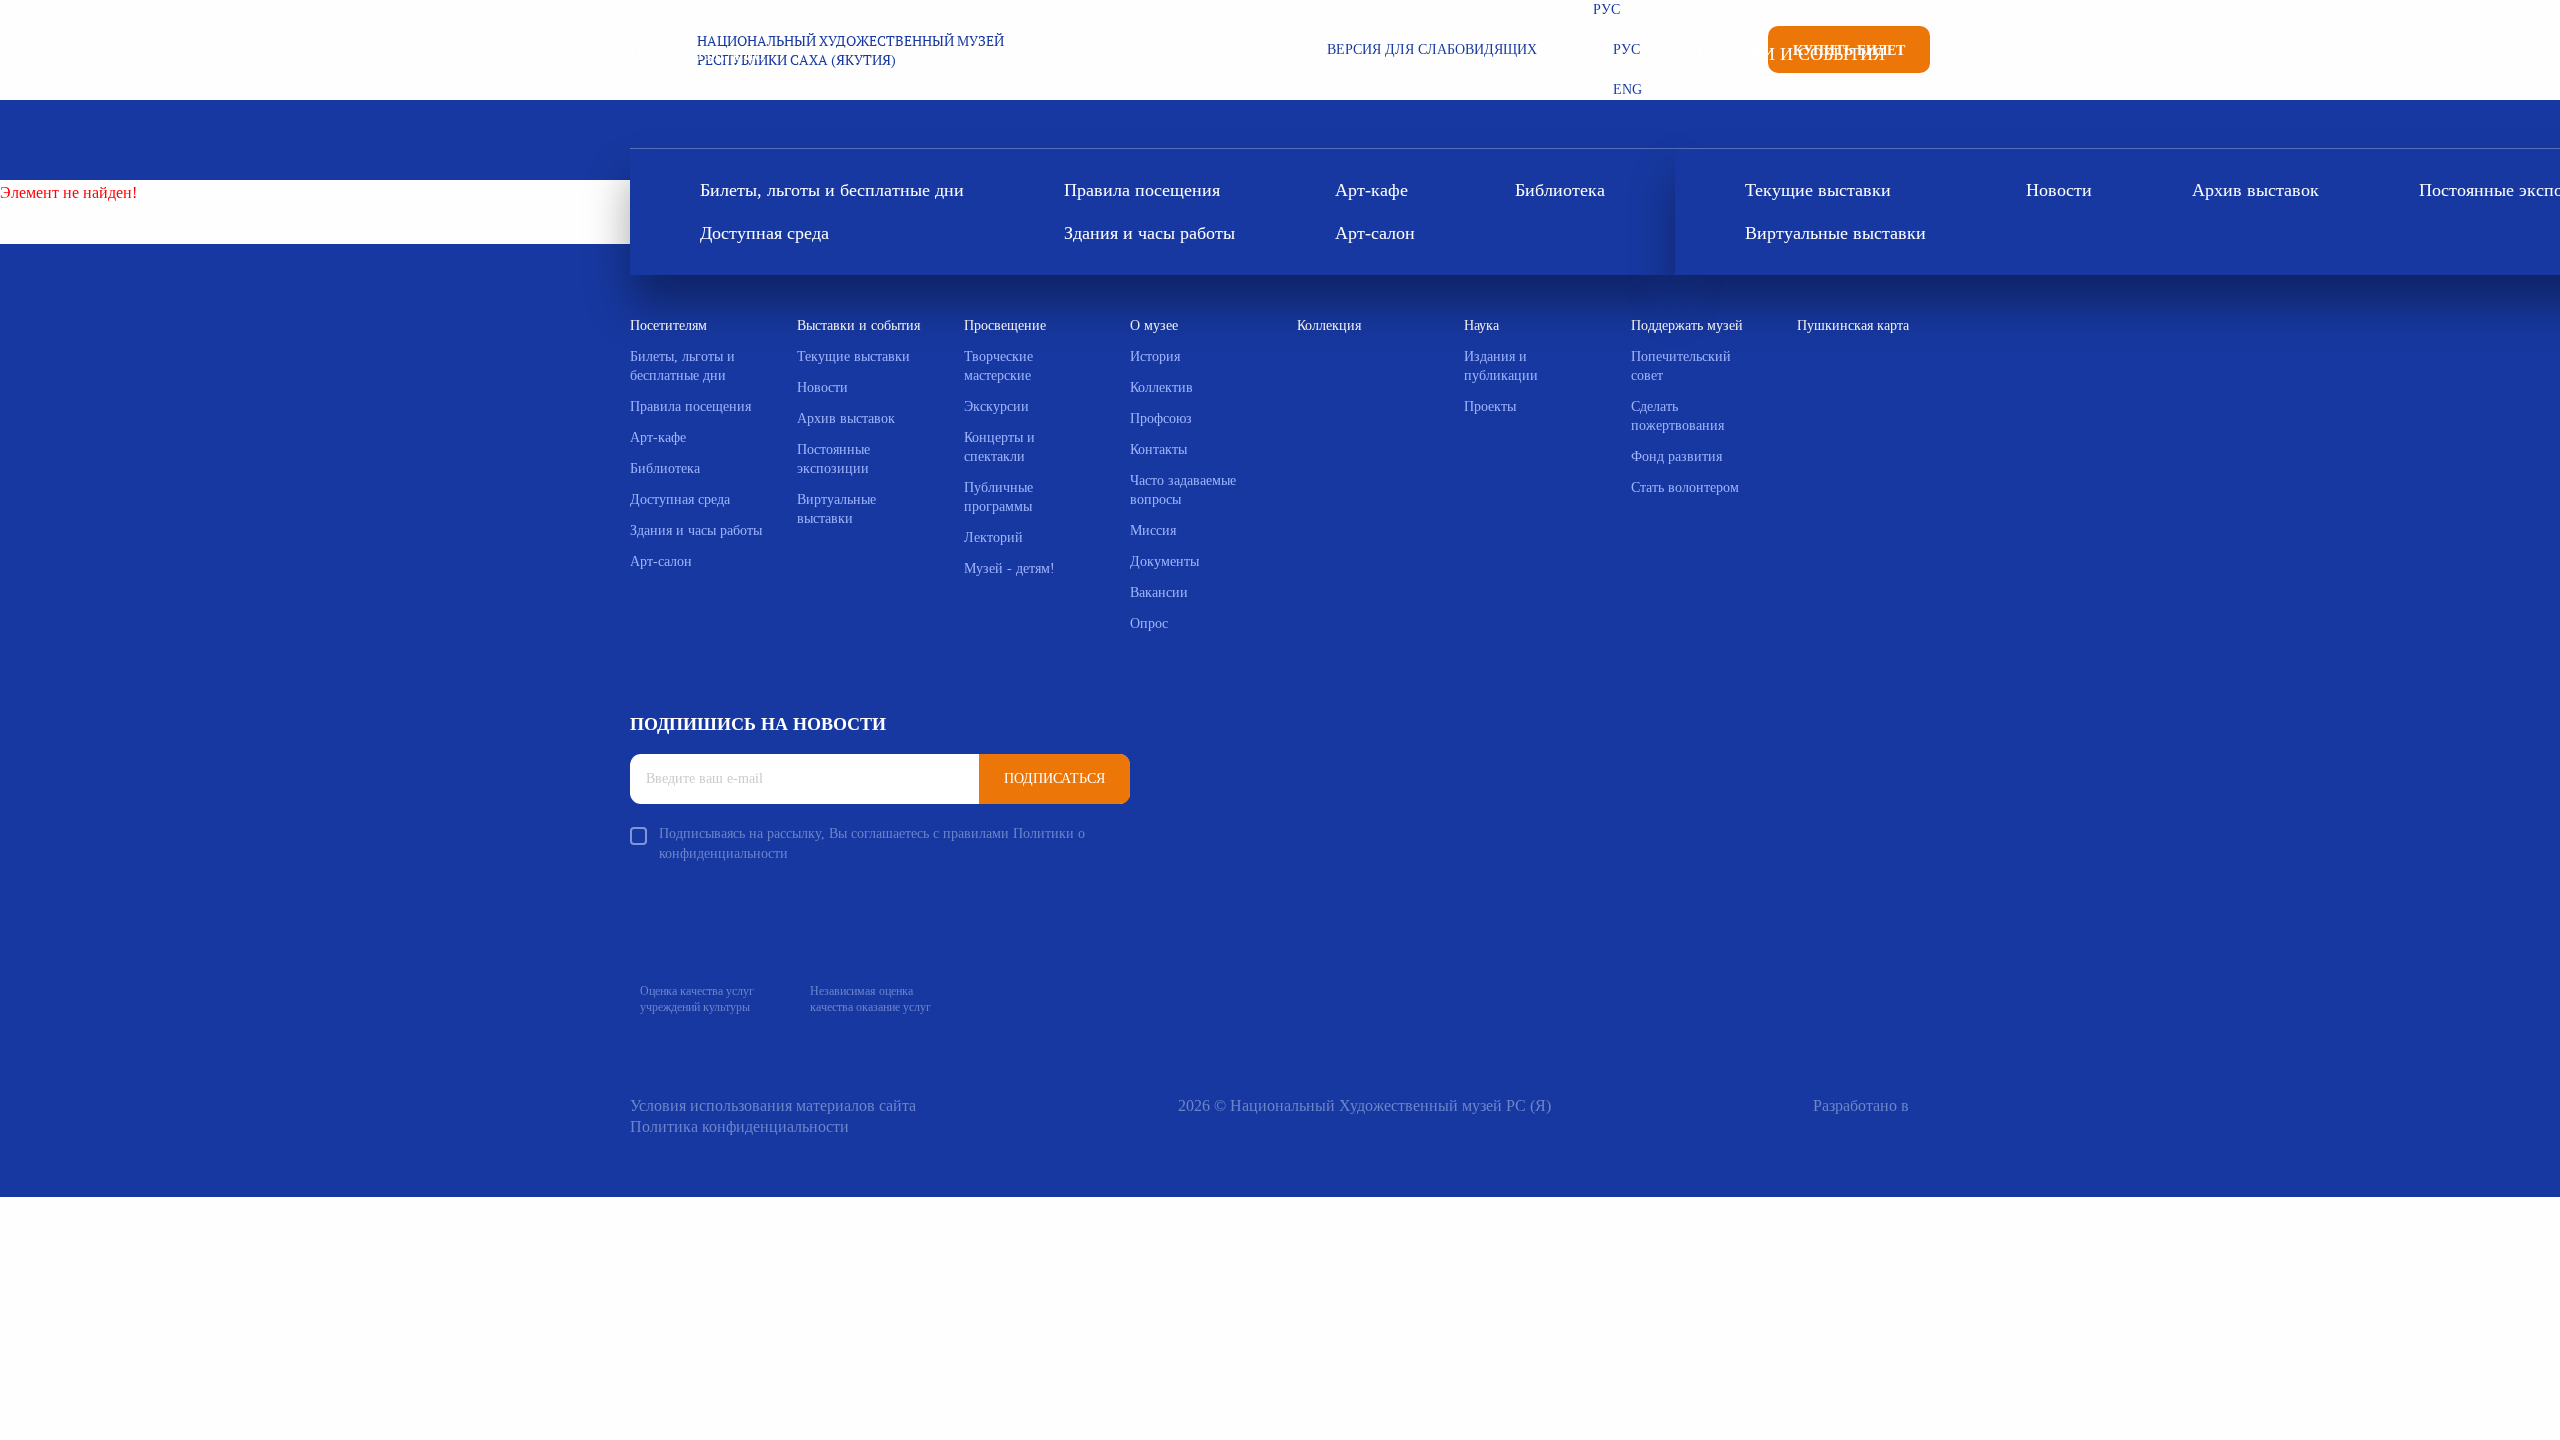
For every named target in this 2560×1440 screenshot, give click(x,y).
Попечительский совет (1681, 366)
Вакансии (1159, 592)
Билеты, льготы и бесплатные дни (832, 190)
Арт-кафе (1371, 190)
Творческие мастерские (998, 366)
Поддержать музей (1687, 325)
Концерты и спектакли (999, 447)
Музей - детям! (1009, 568)
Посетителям (697, 54)
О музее (1154, 325)
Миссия (1153, 530)
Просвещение (1005, 325)
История (1155, 356)
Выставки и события (1780, 54)
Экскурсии (996, 406)
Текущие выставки (1818, 190)
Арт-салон (1375, 233)
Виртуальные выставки (1835, 233)
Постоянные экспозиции (833, 459)
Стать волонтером (1685, 487)
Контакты (1158, 449)
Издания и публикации (1501, 366)
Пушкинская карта (1853, 325)
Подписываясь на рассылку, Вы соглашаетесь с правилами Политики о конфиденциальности (872, 843)
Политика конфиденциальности (739, 1126)
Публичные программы (998, 497)
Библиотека (1560, 190)
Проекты (1490, 406)
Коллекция (1329, 325)
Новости (2059, 190)
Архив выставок (2255, 190)
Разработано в (1861, 1105)
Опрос (1149, 623)
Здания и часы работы (1149, 233)
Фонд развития (1676, 456)
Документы (1164, 561)
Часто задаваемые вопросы (1183, 490)
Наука (1481, 325)
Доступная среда (764, 233)
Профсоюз (1161, 418)
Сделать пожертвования (1677, 416)
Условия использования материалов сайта (773, 1105)
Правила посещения (1142, 190)
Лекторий (993, 537)
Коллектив (1161, 387)
